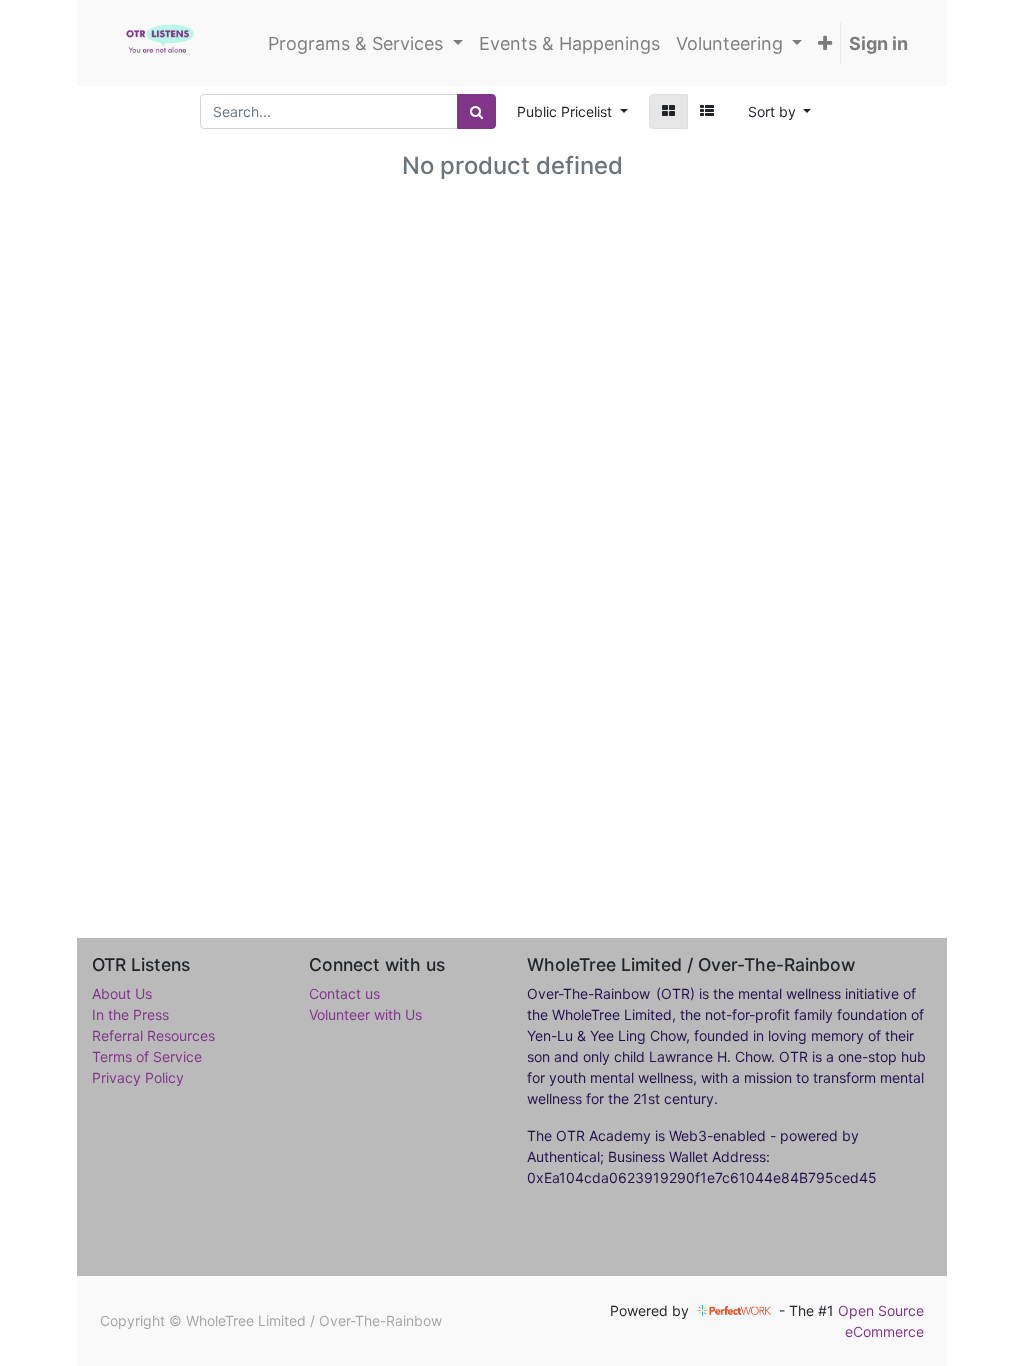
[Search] (476, 111)
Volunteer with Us (365, 1014)
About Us (122, 993)
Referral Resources (153, 1035)
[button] (825, 43)
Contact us (344, 993)
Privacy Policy (138, 1077)
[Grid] (668, 111)
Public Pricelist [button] (566, 111)
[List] (707, 111)
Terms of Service (147, 1056)
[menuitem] (569, 43)
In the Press (130, 1014)
